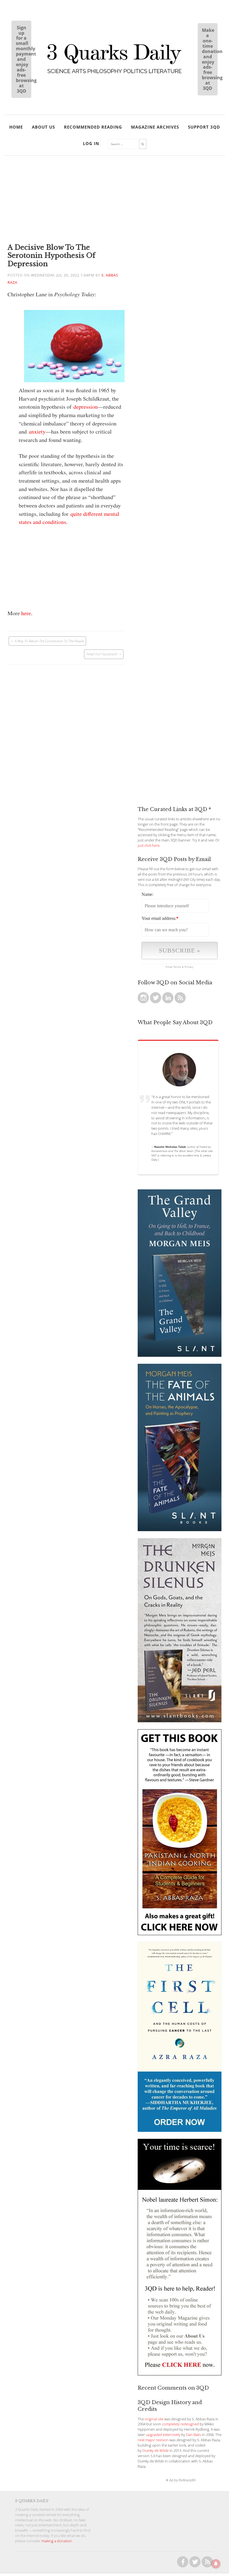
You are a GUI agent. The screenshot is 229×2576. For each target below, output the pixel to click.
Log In (91, 143)
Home (16, 127)
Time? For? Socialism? (102, 654)
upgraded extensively (163, 2435)
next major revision (153, 2440)
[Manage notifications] (216, 2564)
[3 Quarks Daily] (115, 74)
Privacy (189, 967)
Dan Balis (194, 2435)
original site (154, 2419)
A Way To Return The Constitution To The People (49, 641)
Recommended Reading (93, 127)
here (26, 613)
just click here (149, 846)
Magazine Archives (155, 127)
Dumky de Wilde (156, 2451)
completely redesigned (180, 2424)
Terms (177, 967)
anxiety (37, 431)
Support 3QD (204, 127)
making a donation (57, 2541)
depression (86, 407)
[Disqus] (66, 734)
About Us (43, 127)
